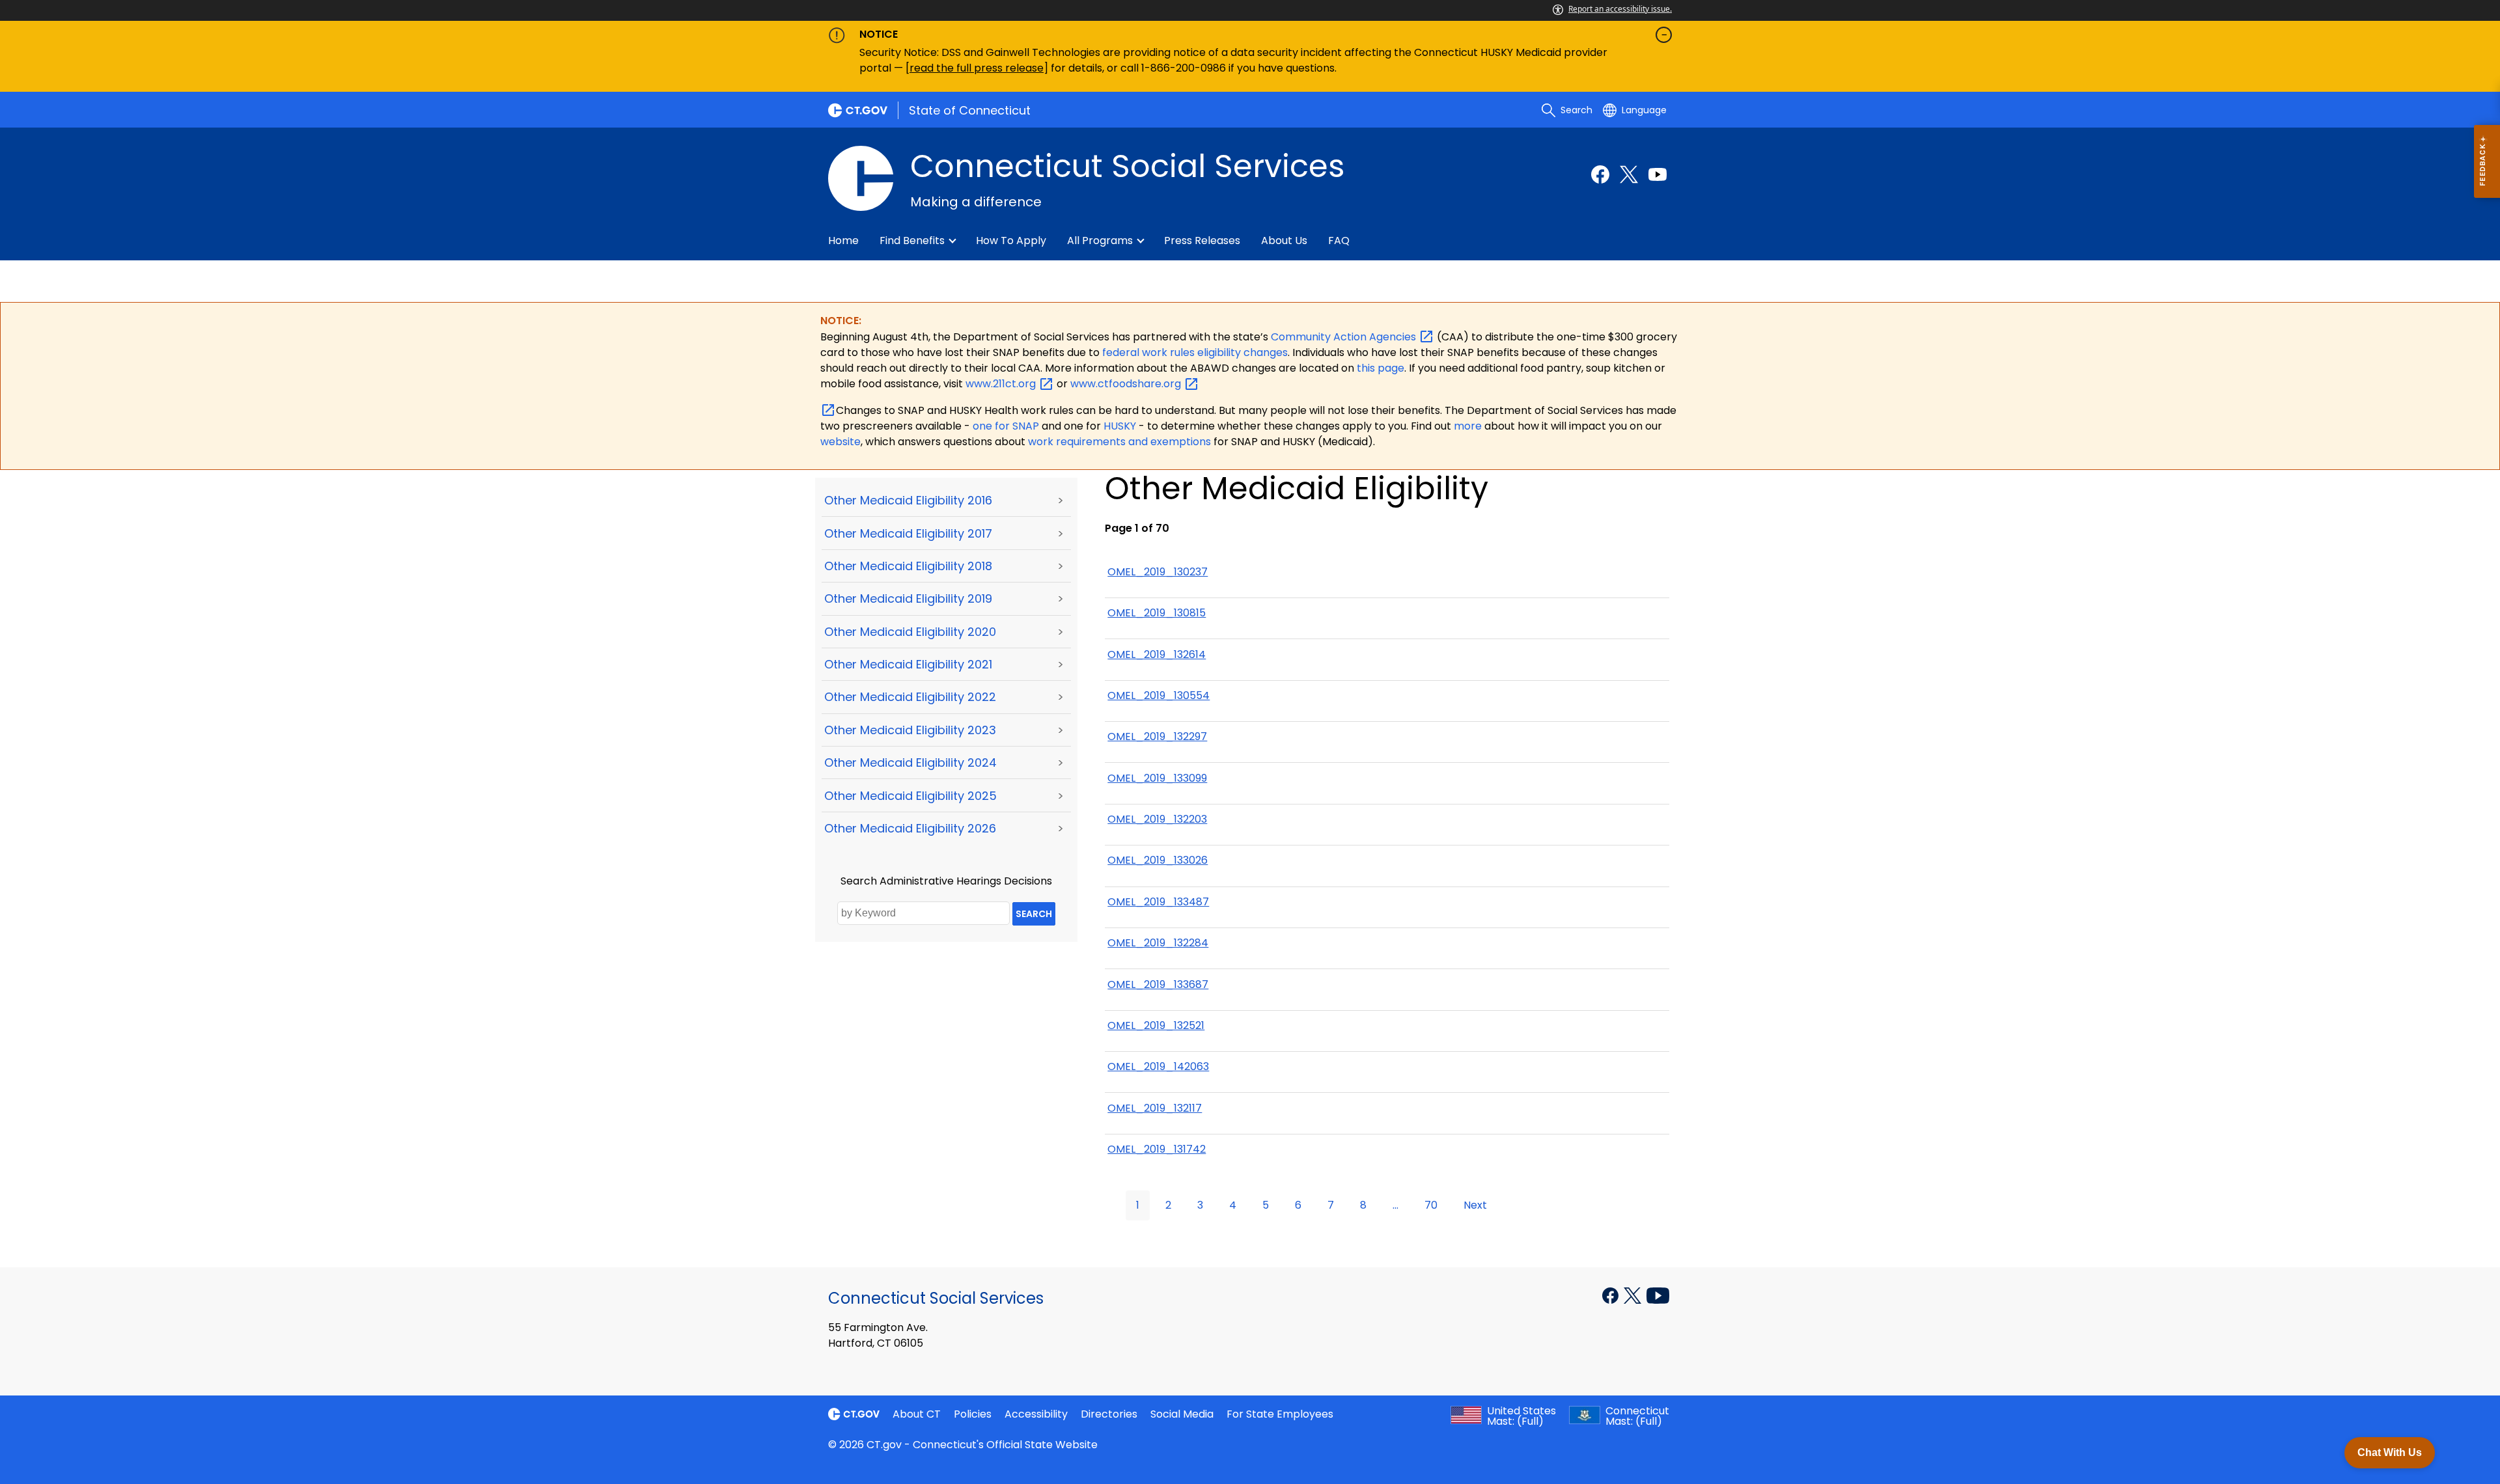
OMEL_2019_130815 (1157, 613)
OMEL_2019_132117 (1155, 1108)
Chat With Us (2390, 1452)
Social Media (1182, 1414)
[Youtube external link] (1658, 174)
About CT (917, 1414)
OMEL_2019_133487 (1158, 902)
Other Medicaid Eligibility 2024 (910, 763)
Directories (1109, 1414)
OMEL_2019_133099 (1157, 778)
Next (1475, 1205)
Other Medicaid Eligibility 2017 (908, 533)
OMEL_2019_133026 (1158, 860)
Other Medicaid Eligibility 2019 (908, 598)
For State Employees (1280, 1414)
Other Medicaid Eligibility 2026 (910, 828)
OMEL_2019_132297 (1157, 736)
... (1396, 1205)
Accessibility (1036, 1414)
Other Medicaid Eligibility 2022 (910, 697)
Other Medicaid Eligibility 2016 (908, 500)
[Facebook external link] (1600, 174)
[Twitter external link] (1629, 174)
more (1469, 426)
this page (1379, 368)
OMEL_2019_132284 (1158, 943)
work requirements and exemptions (1119, 442)
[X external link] (1634, 1295)
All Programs (1100, 240)
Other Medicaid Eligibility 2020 (910, 632)
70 (1431, 1205)
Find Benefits (912, 240)
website (840, 442)
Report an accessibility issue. (1620, 9)
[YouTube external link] (1658, 1295)
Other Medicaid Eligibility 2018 (908, 566)
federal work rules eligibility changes (1195, 352)
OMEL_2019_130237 (1158, 572)
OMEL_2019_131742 (1157, 1149)
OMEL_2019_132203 (1157, 819)
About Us (1284, 240)
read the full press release (977, 68)
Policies (973, 1414)
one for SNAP (1006, 426)
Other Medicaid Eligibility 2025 (910, 796)
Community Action (1345, 337)
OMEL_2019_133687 (1158, 984)
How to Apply (1011, 240)
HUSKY (1121, 426)
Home (843, 240)
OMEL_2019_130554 (1159, 695)
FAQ (1339, 240)
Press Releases (1202, 240)
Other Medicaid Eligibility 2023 (910, 730)
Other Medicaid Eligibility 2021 (908, 664)
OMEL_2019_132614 (1157, 654)
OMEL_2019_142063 (1158, 1066)
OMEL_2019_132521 (1156, 1025)
